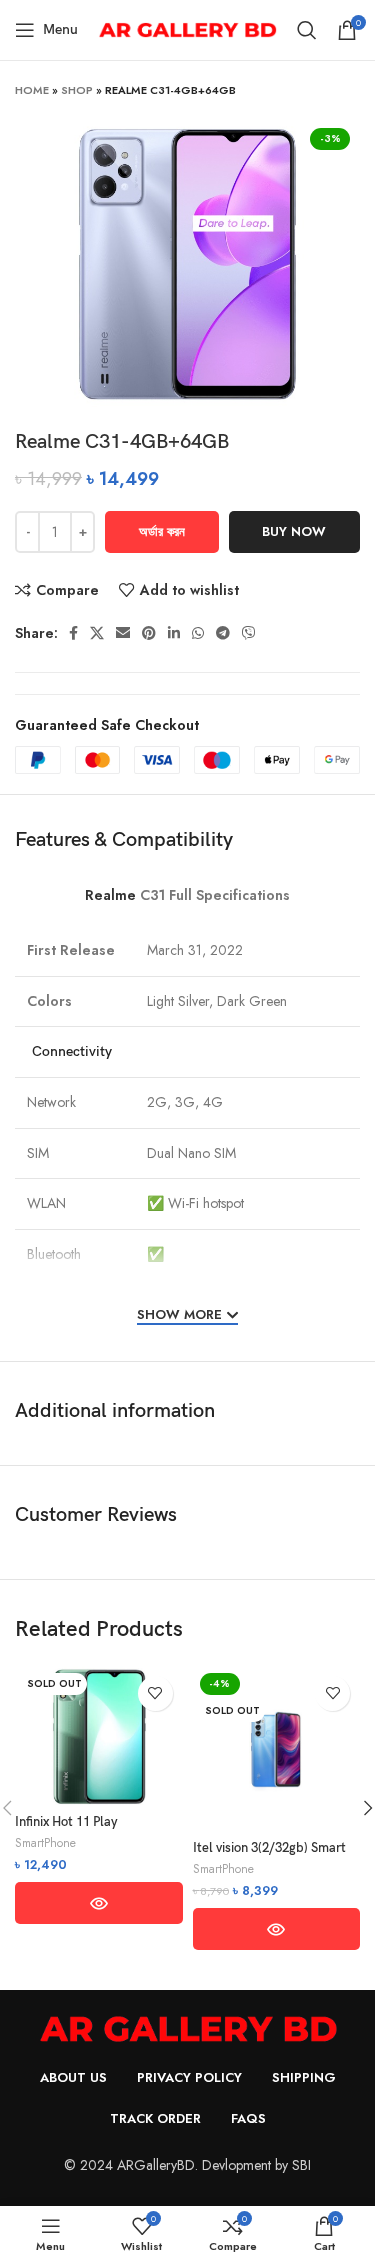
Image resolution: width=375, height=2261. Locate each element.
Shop (77, 90)
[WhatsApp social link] (198, 633)
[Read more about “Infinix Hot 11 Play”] (99, 1903)
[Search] (307, 30)
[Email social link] (123, 633)
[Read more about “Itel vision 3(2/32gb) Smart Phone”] (277, 1929)
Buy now (294, 531)
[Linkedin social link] (174, 633)
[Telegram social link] (223, 633)
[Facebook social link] (73, 633)
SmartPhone (45, 1843)
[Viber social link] (249, 633)
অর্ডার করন (162, 531)
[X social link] (97, 633)
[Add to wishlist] (155, 1693)
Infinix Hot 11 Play (66, 1822)
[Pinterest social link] (149, 633)
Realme (110, 895)
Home (32, 90)
